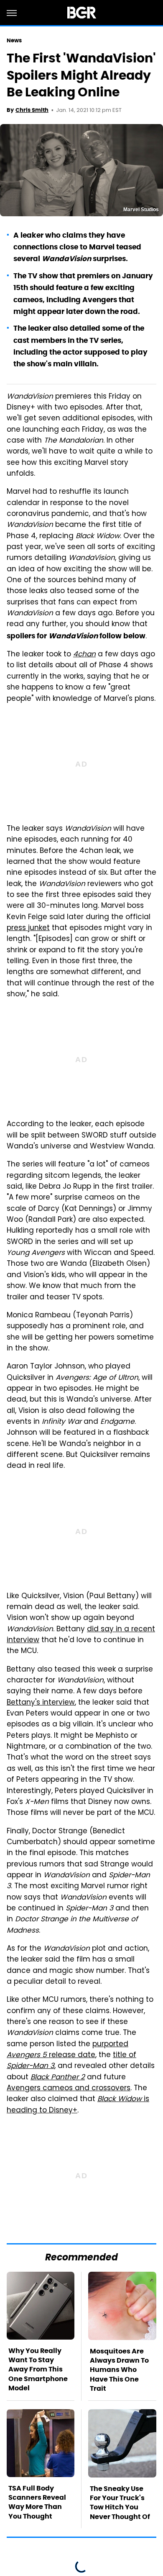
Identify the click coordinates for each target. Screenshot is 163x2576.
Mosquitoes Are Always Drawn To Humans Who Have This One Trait (119, 2370)
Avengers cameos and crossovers (69, 2089)
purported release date (67, 2050)
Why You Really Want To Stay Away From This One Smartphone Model (38, 2370)
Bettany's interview (41, 1703)
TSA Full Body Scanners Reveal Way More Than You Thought (37, 2502)
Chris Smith (32, 110)
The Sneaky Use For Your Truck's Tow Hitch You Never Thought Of (120, 2503)
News (14, 40)
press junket (28, 928)
